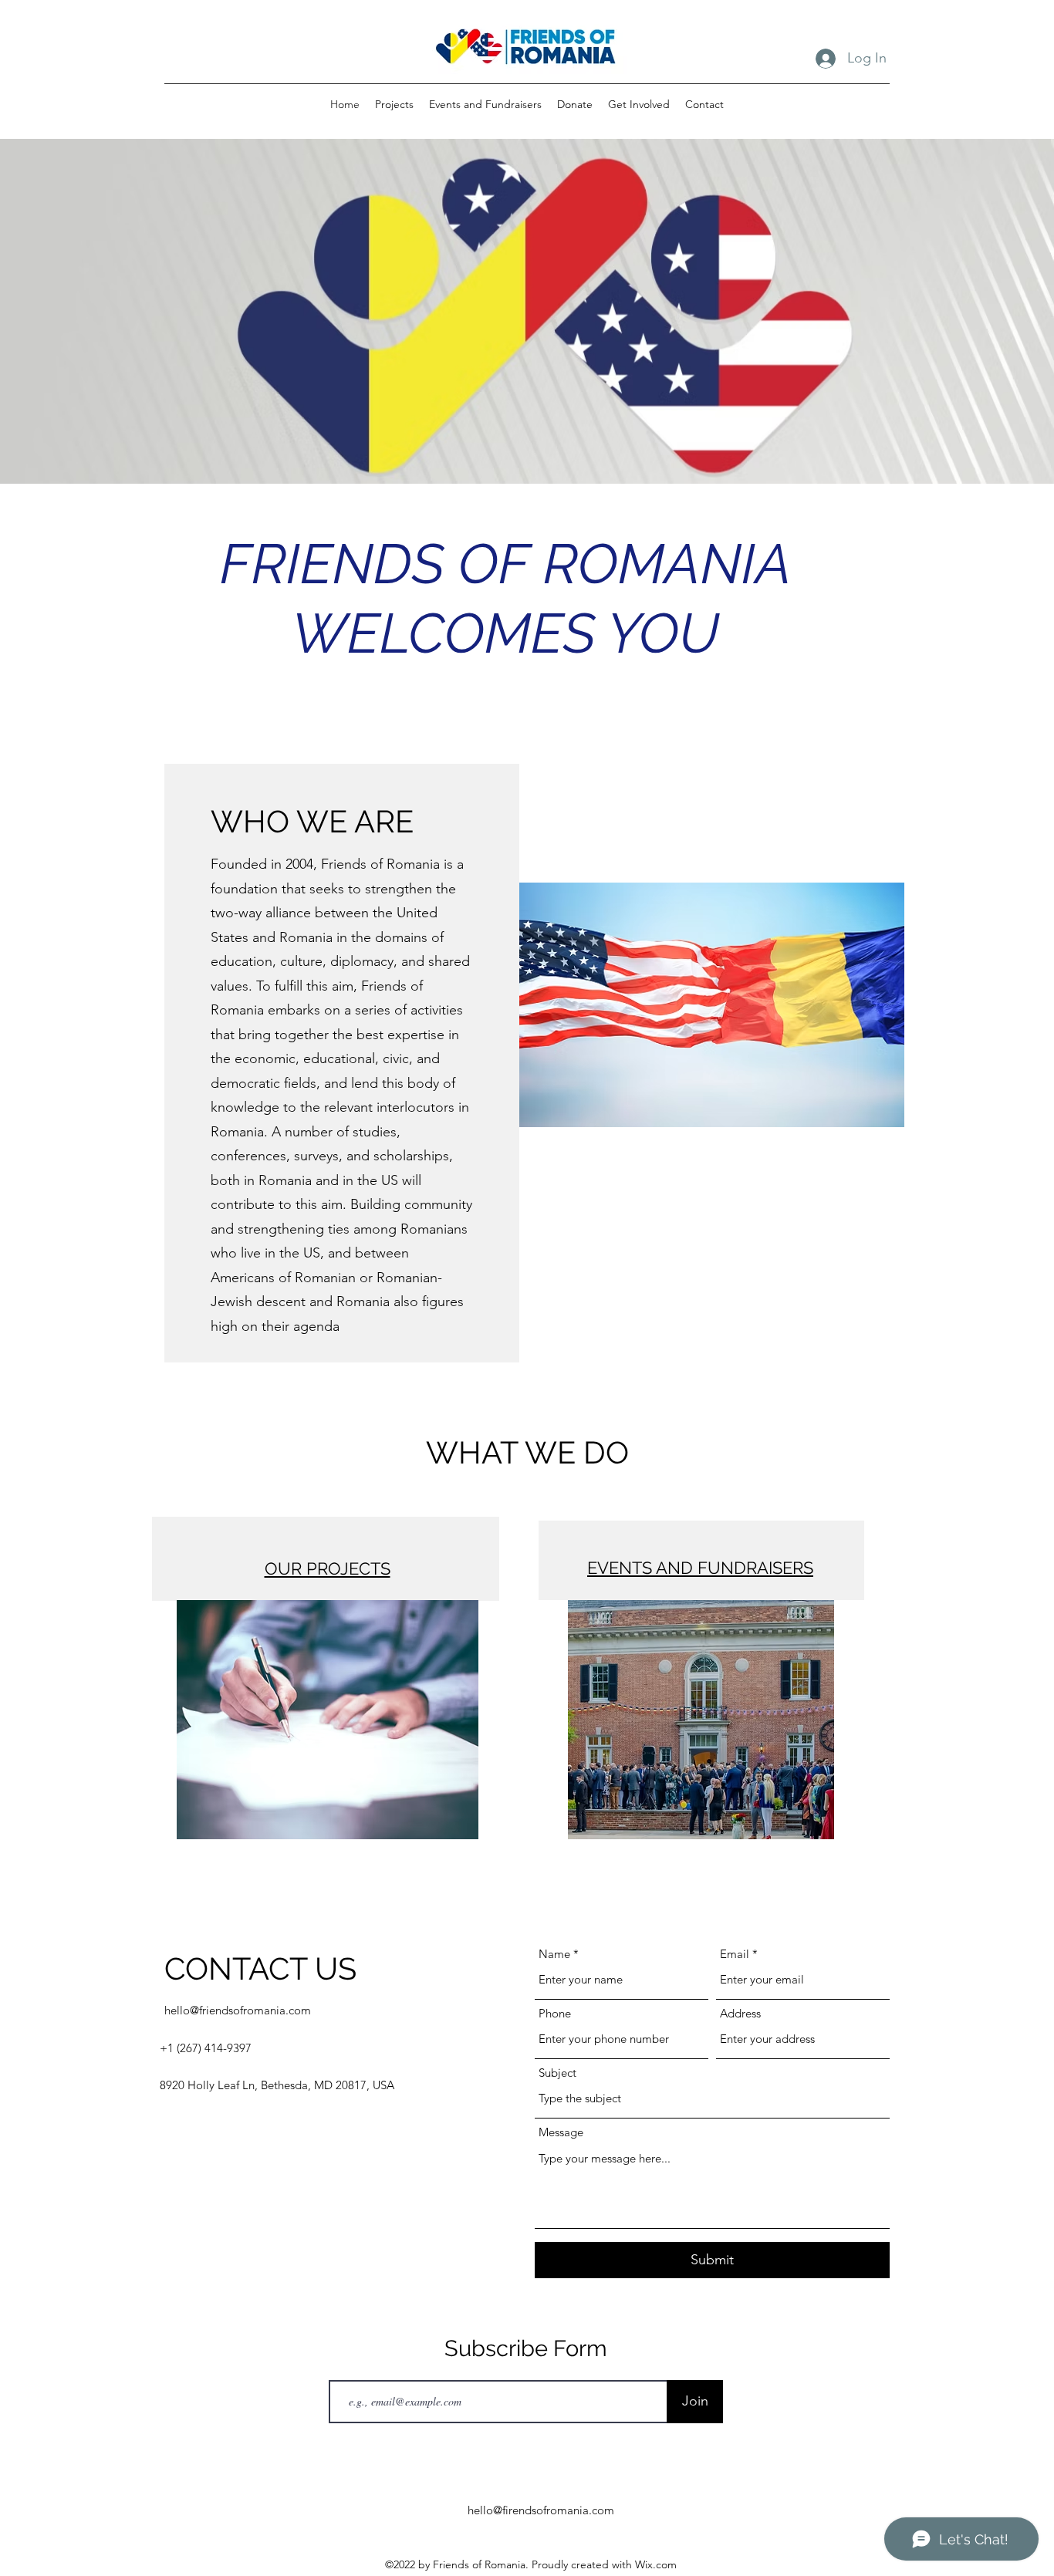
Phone (555, 2013)
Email (735, 1954)
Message (561, 2132)
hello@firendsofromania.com (541, 2510)
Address (740, 2013)
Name (554, 1954)
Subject (557, 2073)
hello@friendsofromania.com (238, 2010)
